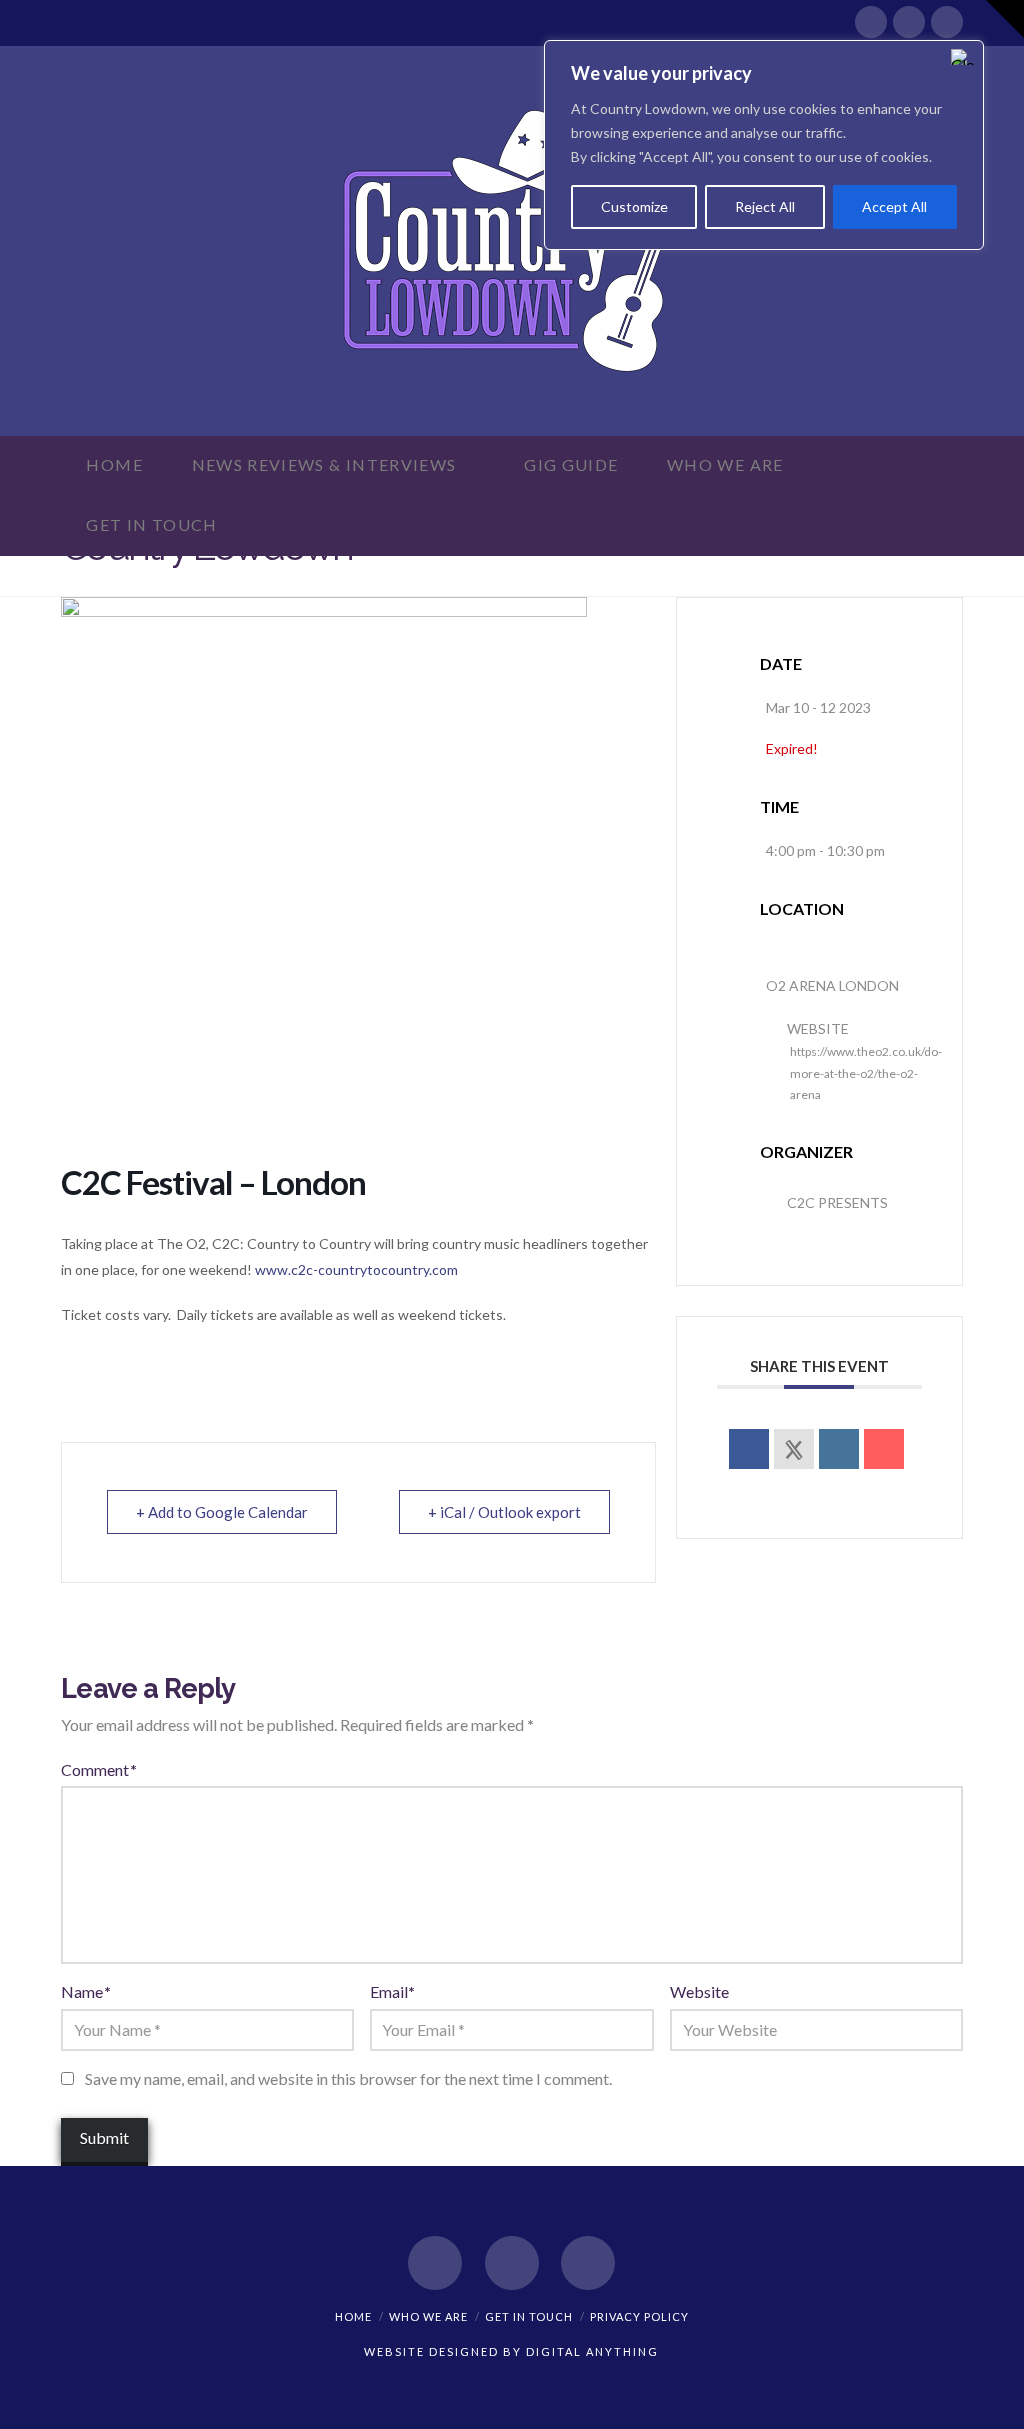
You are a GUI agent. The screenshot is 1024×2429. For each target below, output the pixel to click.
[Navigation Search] (277, 526)
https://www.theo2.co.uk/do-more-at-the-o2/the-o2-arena (866, 1073)
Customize (634, 206)
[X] (909, 22)
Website (699, 1991)
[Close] (963, 57)
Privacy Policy (639, 2316)
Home (353, 2316)
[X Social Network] (794, 1449)
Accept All (894, 206)
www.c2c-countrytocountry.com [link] (356, 1269)
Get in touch (529, 2316)
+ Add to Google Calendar (222, 1512)
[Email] (884, 1449)
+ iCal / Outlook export (504, 1512)
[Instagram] (947, 22)
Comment (98, 1769)
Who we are (428, 2316)
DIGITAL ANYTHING (590, 2351)
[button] (1005, 19)
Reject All (765, 206)
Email (392, 1991)
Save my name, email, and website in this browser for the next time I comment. (348, 2078)
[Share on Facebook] (749, 1449)
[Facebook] (871, 22)
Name (85, 1991)
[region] (764, 145)
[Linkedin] (839, 1449)
